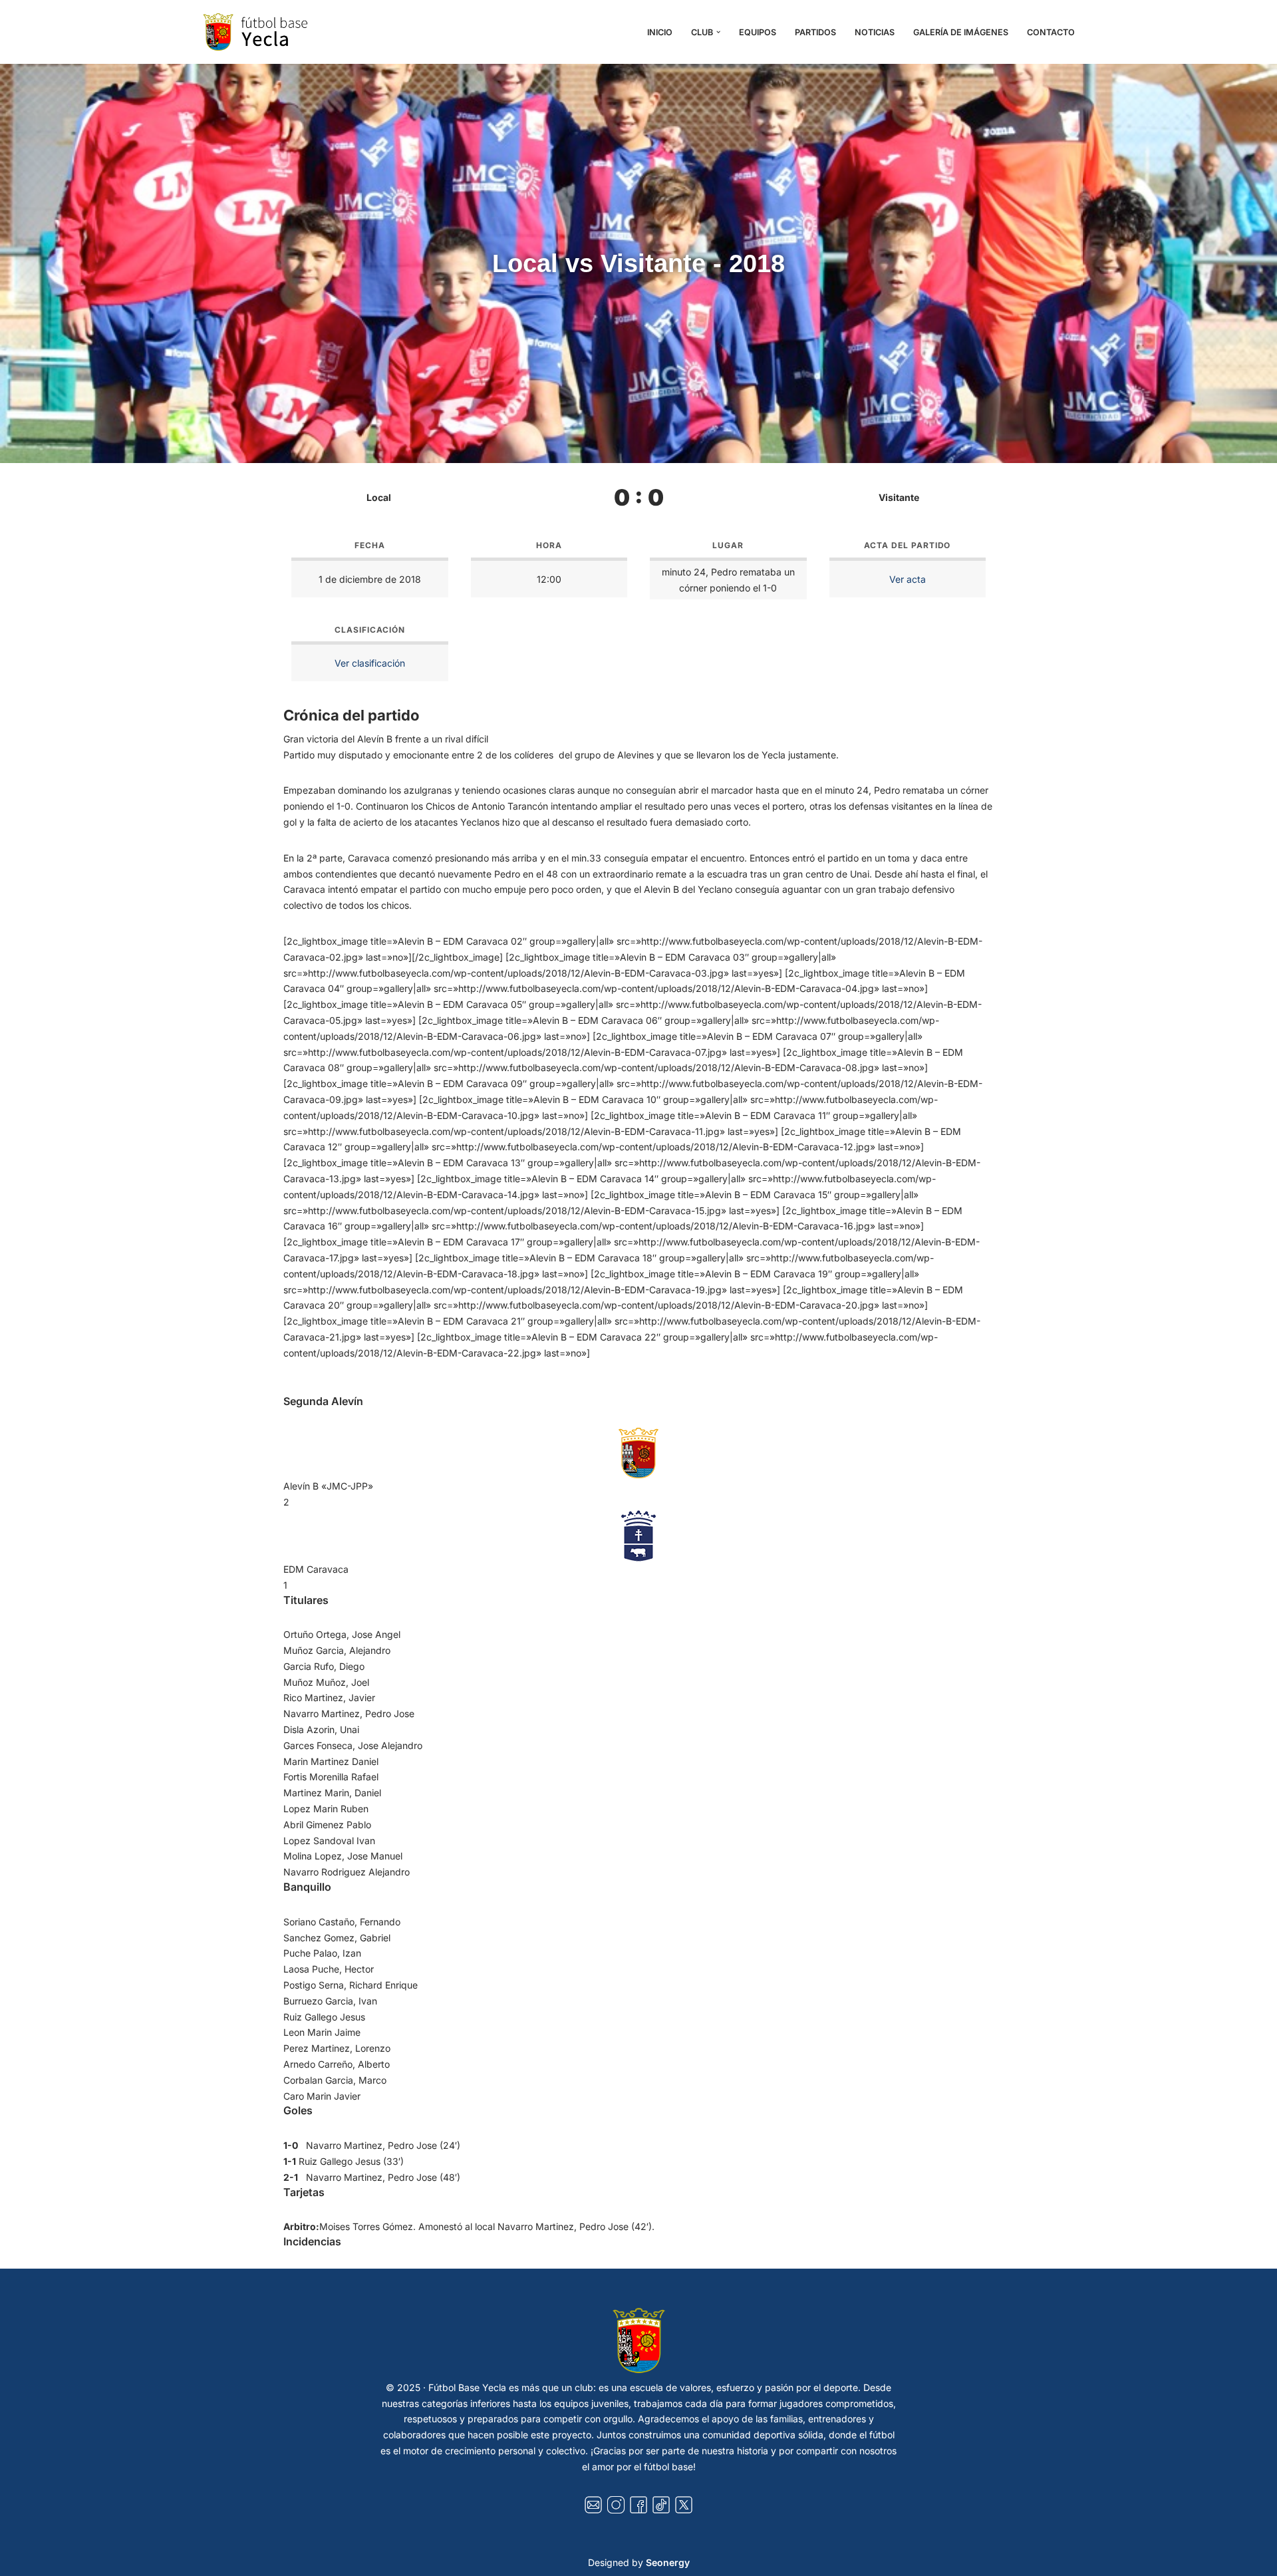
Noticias (875, 32)
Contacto (1051, 32)
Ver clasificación (370, 663)
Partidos (815, 32)
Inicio (660, 32)
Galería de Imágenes (961, 32)
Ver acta (908, 579)
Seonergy (668, 2562)
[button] (718, 32)
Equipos (758, 32)
